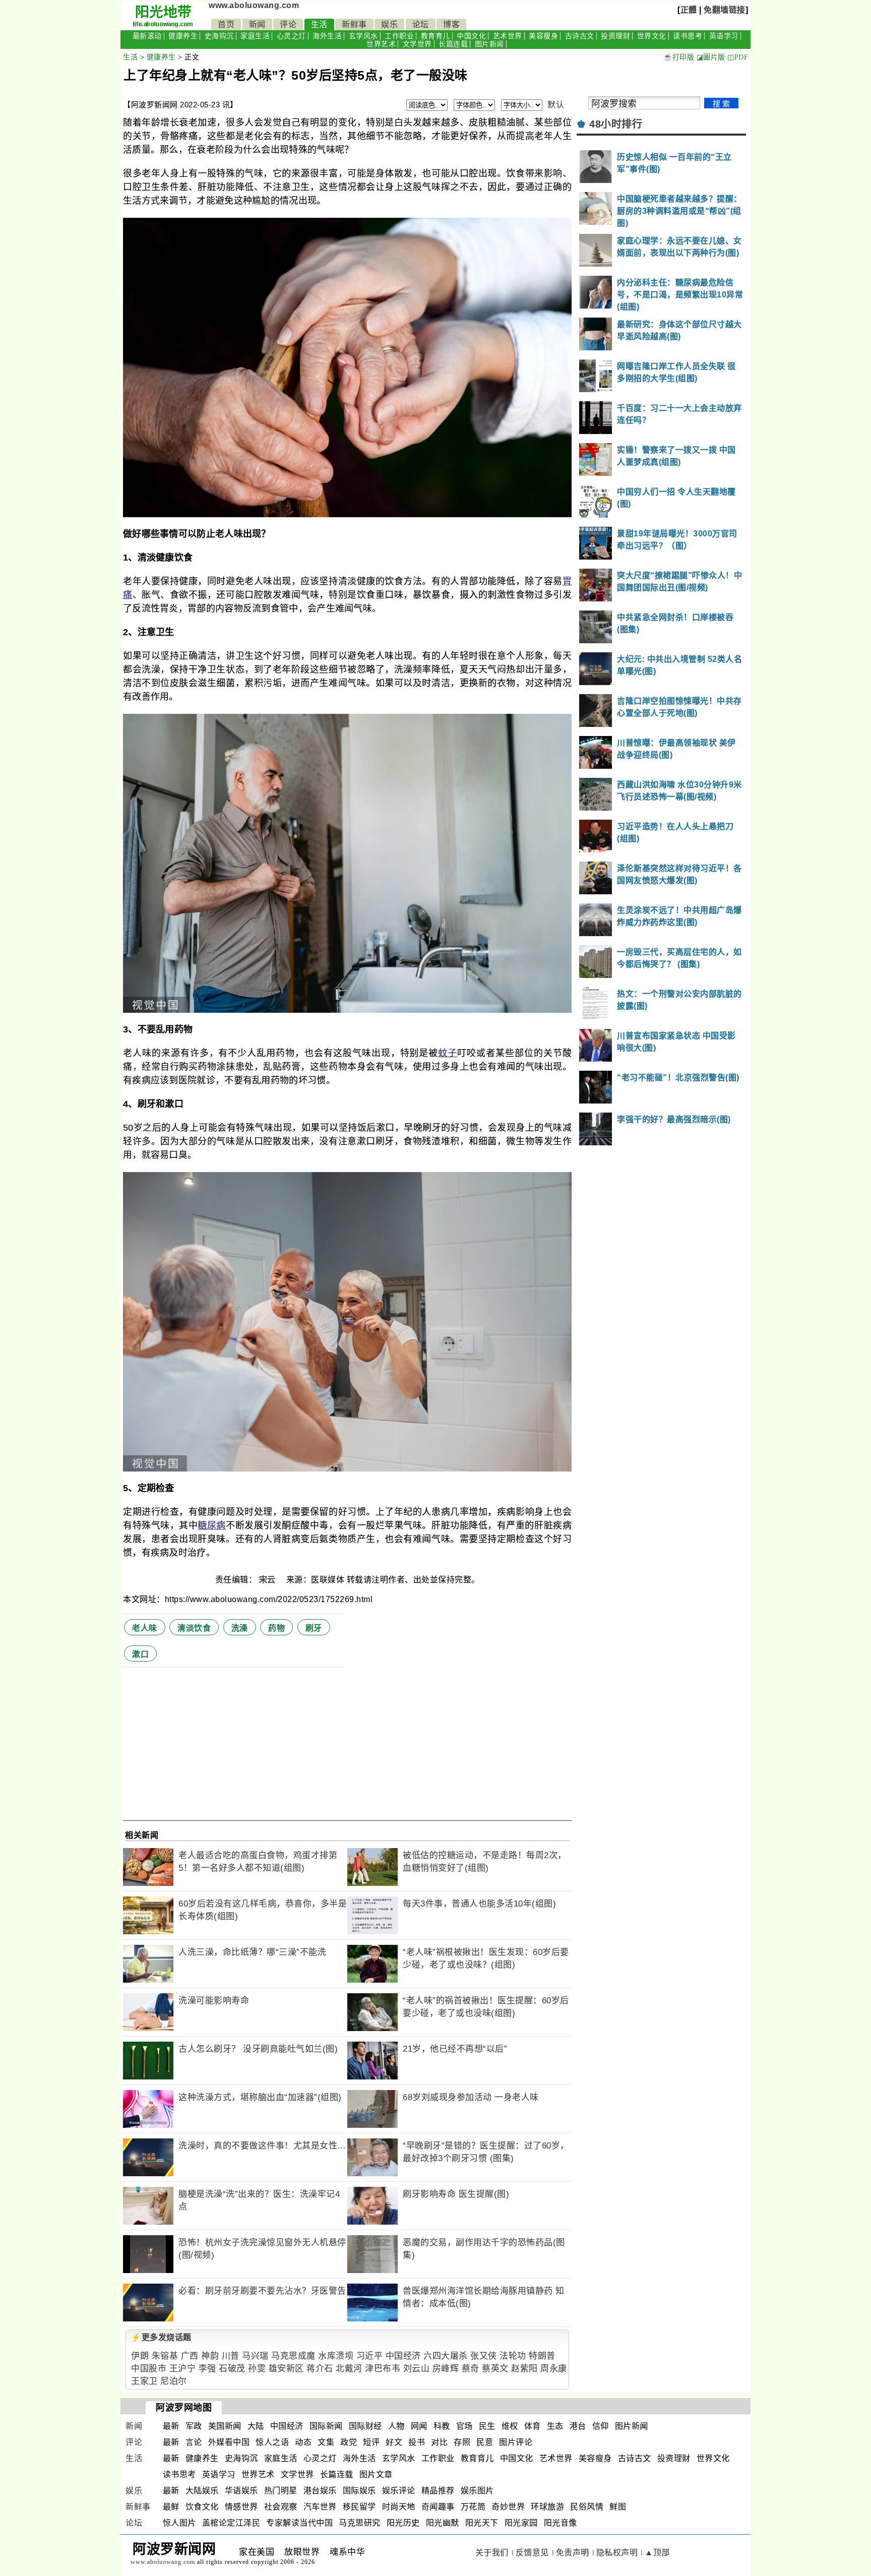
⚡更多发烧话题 (161, 2337)
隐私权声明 (617, 2553)
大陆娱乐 (202, 2491)
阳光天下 (482, 2523)
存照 (462, 2442)
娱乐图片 (477, 2491)
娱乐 (389, 24)
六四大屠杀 (446, 2356)
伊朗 (140, 2356)
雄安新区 (286, 2369)
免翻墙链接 (725, 10)
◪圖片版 (711, 57)
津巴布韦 (383, 2369)
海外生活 (327, 36)
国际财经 (365, 2426)
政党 (349, 2442)
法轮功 (513, 2356)
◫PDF (738, 57)
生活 (319, 24)
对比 (439, 2442)
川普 (231, 2356)
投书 (417, 2442)
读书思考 (688, 36)
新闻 (257, 24)
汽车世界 (320, 2507)
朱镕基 (165, 2356)
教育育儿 (435, 36)
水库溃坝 (336, 2356)
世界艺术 (381, 44)
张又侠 (484, 2356)
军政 (194, 2426)
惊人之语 (272, 2442)
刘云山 (417, 2369)
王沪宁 (183, 2369)
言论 (194, 2442)
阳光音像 (561, 2523)
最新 (171, 2426)
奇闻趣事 (438, 2507)
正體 (689, 10)
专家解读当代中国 (299, 2523)
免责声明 (573, 2553)
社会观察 (281, 2507)
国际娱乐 (359, 2491)
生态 (555, 2426)
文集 (326, 2442)
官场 (464, 2426)
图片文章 (376, 2474)
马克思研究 (360, 2523)
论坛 (421, 24)
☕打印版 (679, 57)
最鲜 (171, 2507)
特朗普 (542, 2356)
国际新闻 (326, 2426)
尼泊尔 (174, 2381)
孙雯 (257, 2369)
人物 (396, 2426)
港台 (578, 2426)
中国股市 (149, 2369)
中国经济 (403, 2356)
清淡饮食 (194, 1628)
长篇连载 (453, 44)
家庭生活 (255, 36)
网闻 (419, 2426)
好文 (394, 2442)
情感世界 (241, 2507)
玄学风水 (363, 36)
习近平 (370, 2356)
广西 (190, 2356)
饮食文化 (202, 2507)
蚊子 (448, 1053)
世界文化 (652, 36)
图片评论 (516, 2442)
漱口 (140, 1654)
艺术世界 (508, 36)
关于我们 (492, 2553)
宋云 (269, 1580)
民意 (485, 2442)
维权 (510, 2426)
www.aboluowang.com (254, 5)
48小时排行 (616, 124)
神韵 (210, 2356)
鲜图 (618, 2507)
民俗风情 (587, 2507)
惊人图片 (179, 2523)
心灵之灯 (291, 36)
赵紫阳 (524, 2369)
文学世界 (417, 44)
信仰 (601, 2426)
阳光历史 (403, 2523)
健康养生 (183, 36)
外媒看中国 (229, 2442)
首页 (226, 24)
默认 (556, 105)
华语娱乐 (241, 2491)
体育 (533, 2426)
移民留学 (359, 2507)
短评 (371, 2442)
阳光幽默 (443, 2523)
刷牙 (314, 1628)
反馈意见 (532, 2553)
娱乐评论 (399, 2491)
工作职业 (399, 36)
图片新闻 (489, 44)
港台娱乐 (320, 2491)
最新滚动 (147, 36)
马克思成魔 (293, 2356)
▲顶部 (657, 2553)
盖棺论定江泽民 (231, 2523)
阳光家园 (521, 2523)
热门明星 (281, 2491)
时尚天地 (399, 2507)
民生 (487, 2426)
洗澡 (240, 1628)
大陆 (256, 2426)
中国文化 (471, 36)
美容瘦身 (543, 36)
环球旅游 (547, 2507)
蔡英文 (495, 2369)
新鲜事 (354, 24)
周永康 (554, 2369)
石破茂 (232, 2369)
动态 (303, 2442)
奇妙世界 (508, 2507)
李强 (207, 2369)
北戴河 (349, 2369)
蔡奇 (471, 2369)
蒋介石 (320, 2369)
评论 (288, 24)
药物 (276, 1628)
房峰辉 (446, 2369)
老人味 (145, 1628)
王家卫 (144, 2381)
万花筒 (473, 2507)
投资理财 (615, 36)
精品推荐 (438, 2491)
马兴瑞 (255, 2356)
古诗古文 (580, 36)
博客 (451, 24)
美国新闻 (225, 2426)
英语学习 (724, 36)
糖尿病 (212, 1525)
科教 (442, 2426)
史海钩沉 (219, 36)
